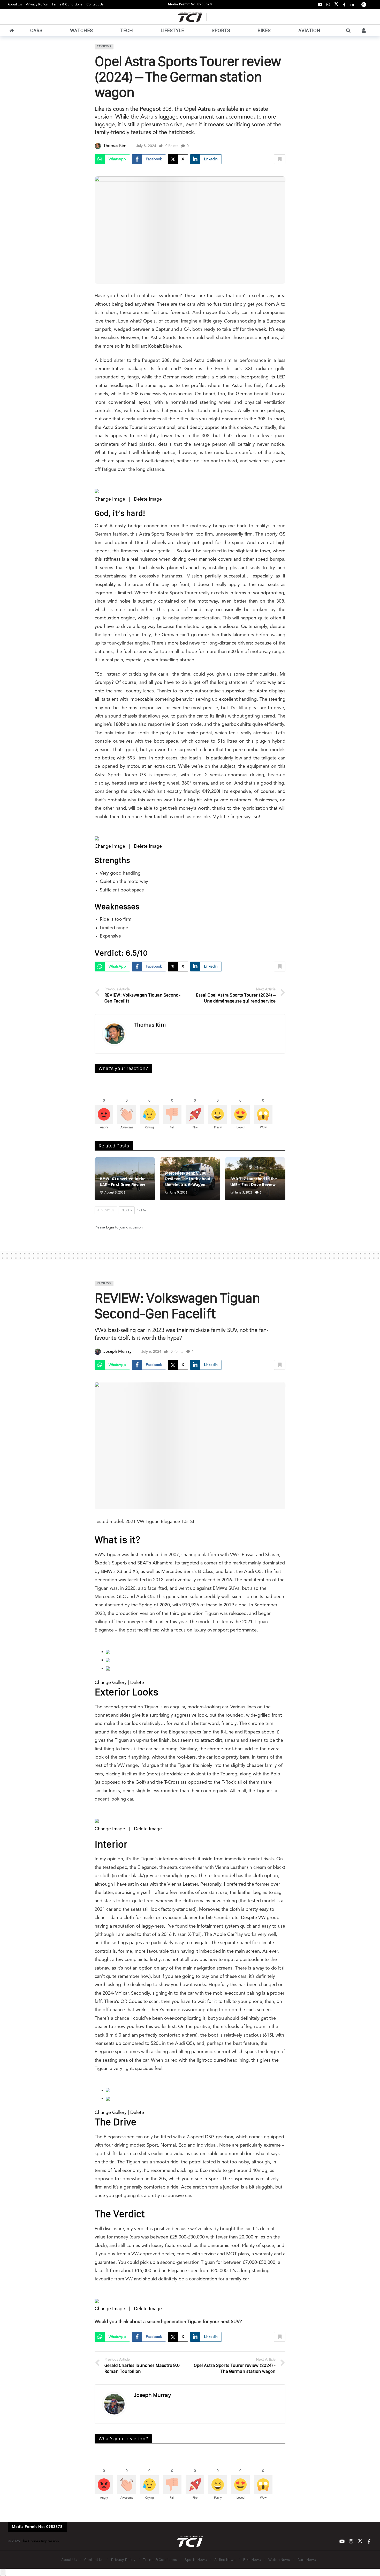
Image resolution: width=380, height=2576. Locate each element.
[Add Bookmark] (280, 159)
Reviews (104, 47)
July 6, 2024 (151, 1352)
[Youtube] (320, 5)
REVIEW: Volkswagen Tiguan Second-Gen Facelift (177, 1306)
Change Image (110, 499)
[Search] (348, 31)
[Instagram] (328, 5)
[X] (336, 5)
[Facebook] (344, 5)
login (110, 1227)
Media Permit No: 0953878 (190, 4)
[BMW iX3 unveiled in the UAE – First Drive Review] (125, 1179)
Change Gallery (111, 1683)
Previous (107, 1211)
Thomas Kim (115, 146)
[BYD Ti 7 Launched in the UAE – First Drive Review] (255, 1179)
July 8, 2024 (146, 146)
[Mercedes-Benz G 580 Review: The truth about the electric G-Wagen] (190, 1179)
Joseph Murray (117, 1352)
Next (126, 1211)
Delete (137, 1683)
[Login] (364, 31)
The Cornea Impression (40, 2541)
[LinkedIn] (352, 5)
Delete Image (148, 499)
